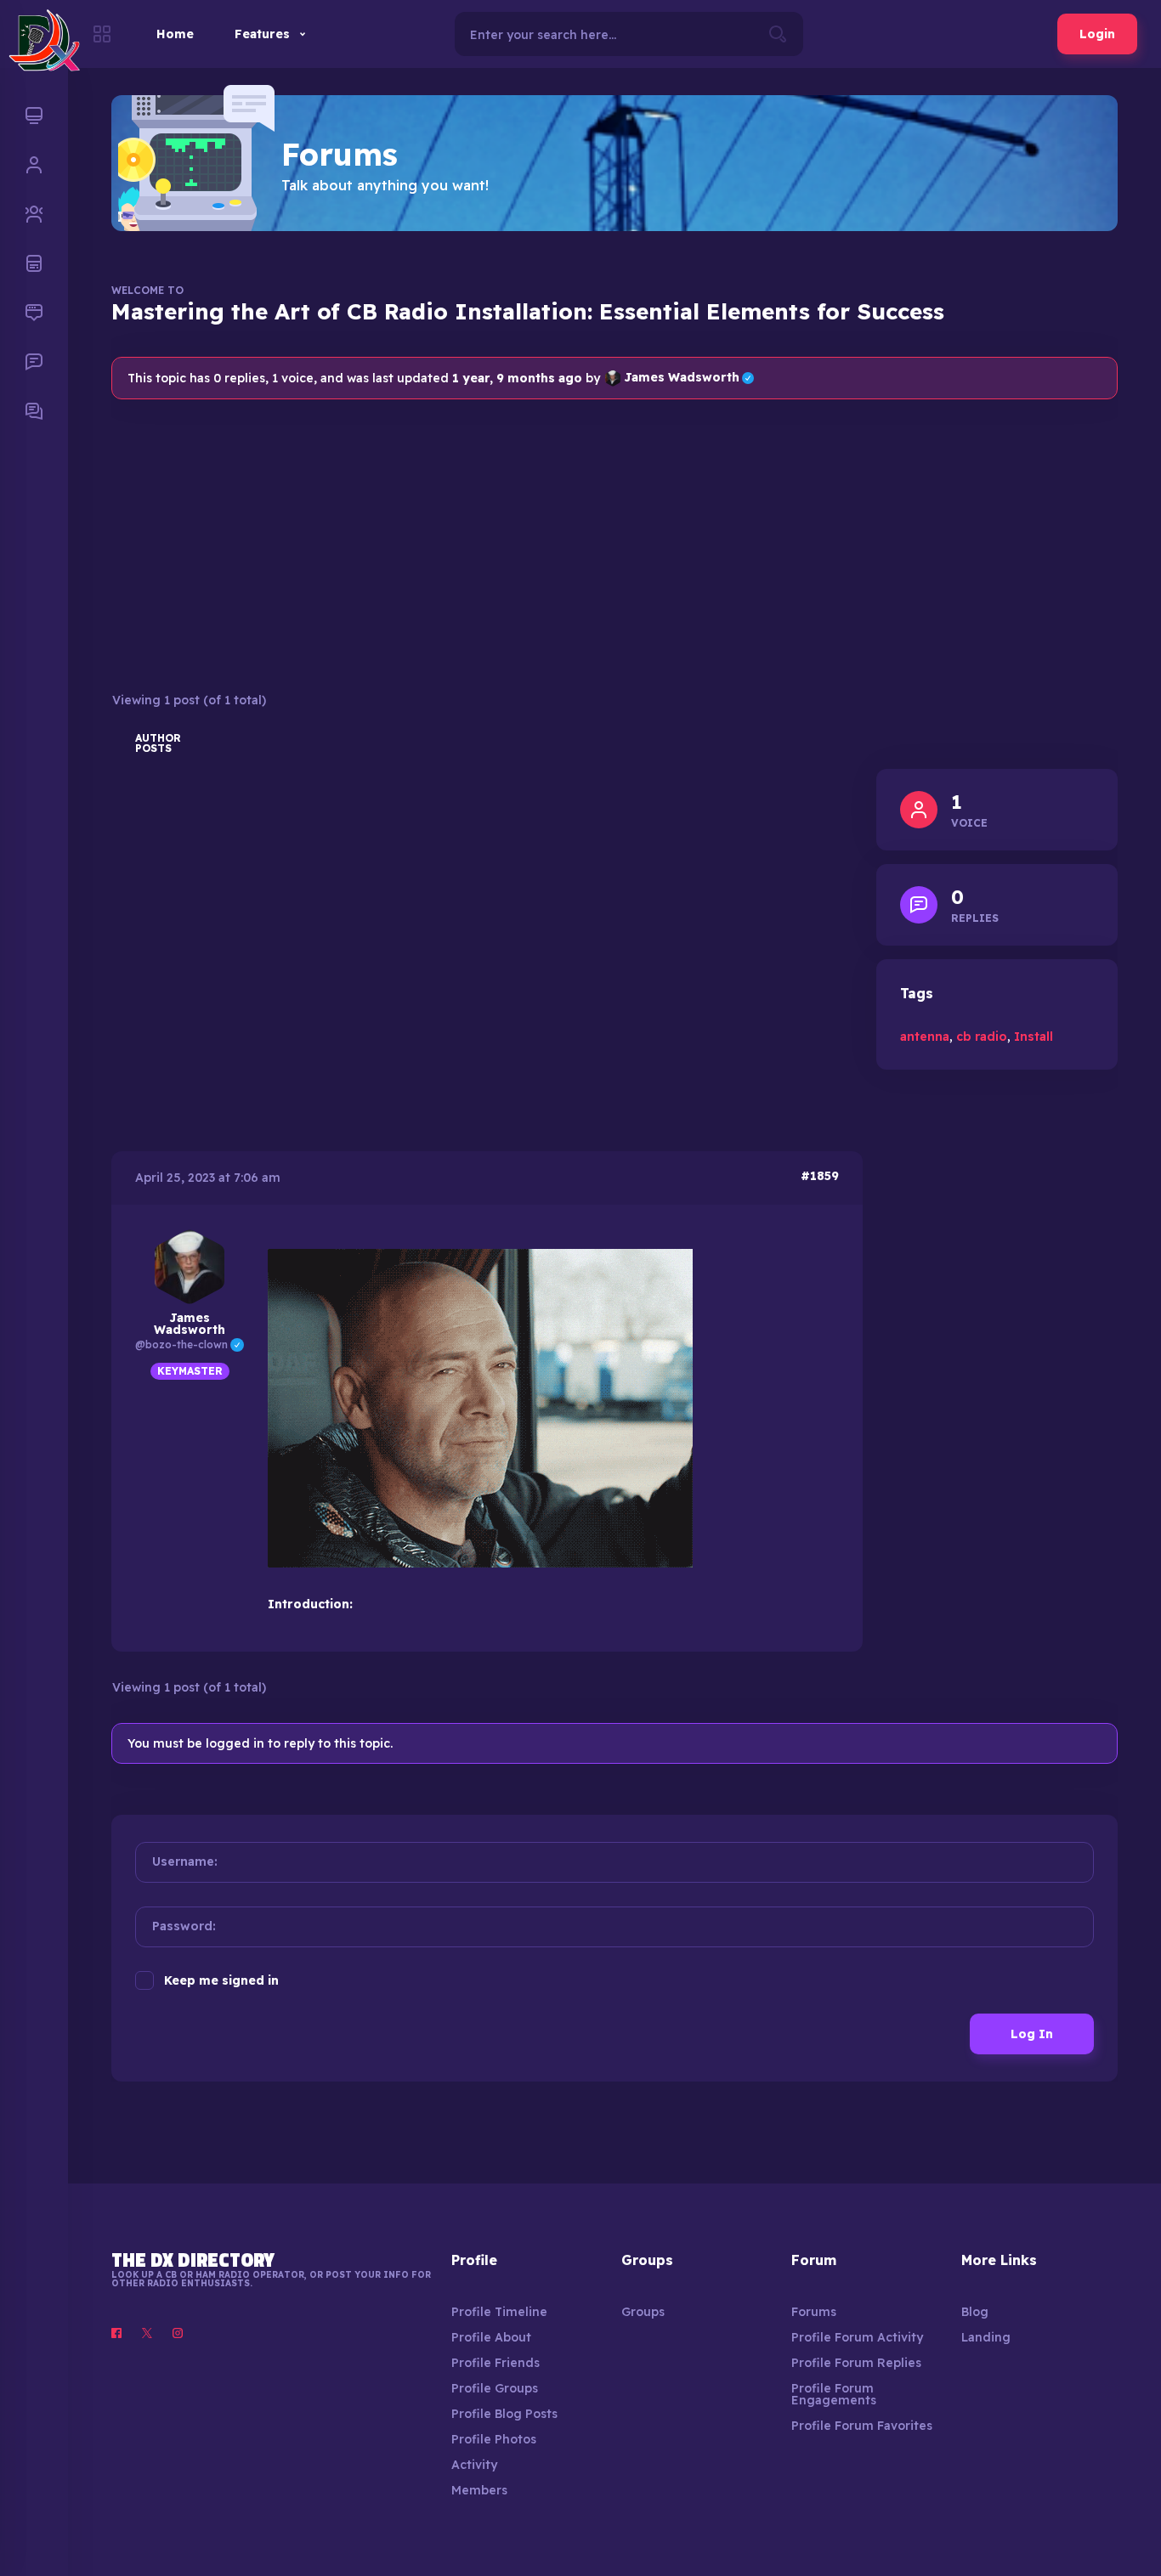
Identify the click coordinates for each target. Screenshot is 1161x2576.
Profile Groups (495, 2388)
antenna (925, 1037)
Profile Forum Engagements (834, 2394)
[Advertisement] (614, 545)
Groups (643, 2312)
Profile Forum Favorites (862, 2426)
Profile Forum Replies (856, 2363)
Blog (975, 2312)
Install (1034, 1037)
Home (175, 34)
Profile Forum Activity (857, 2337)
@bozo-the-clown (189, 1344)
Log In (1032, 2034)
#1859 (820, 1176)
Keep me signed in (221, 1980)
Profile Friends (496, 2363)
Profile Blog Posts (504, 2414)
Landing (986, 2337)
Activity (474, 2465)
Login (1097, 34)
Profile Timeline (499, 2312)
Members (479, 2490)
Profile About (491, 2337)
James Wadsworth (689, 378)
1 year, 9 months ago (517, 378)
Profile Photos (494, 2439)
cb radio (982, 1037)
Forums (814, 2312)
